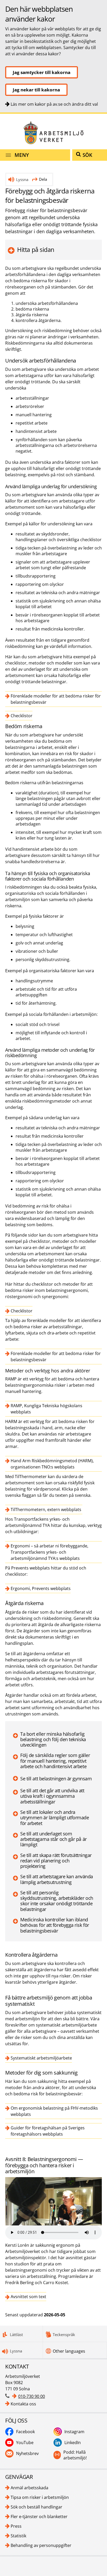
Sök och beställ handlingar (36, 2507)
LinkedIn (73, 2443)
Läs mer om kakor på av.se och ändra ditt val (54, 104)
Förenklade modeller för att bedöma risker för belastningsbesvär (56, 699)
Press (16, 2526)
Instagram (74, 2432)
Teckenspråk (64, 2334)
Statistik (18, 2536)
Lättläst (16, 2334)
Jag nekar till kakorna (36, 90)
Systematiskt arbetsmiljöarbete (41, 2058)
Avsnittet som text (28, 2297)
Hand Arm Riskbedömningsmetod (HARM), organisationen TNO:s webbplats (52, 1464)
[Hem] (53, 133)
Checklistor (22, 716)
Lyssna (22, 179)
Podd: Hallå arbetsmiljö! (75, 2455)
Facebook (25, 2432)
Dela (43, 179)
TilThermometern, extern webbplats (46, 1510)
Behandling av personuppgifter (41, 2545)
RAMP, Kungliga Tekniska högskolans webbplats (46, 1409)
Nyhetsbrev (27, 2453)
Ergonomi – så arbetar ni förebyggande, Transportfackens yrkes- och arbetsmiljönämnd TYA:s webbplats (49, 1552)
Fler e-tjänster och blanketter (39, 2517)
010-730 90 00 (32, 2396)
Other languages (69, 2351)
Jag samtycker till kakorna (42, 72)
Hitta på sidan (36, 250)
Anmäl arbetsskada (29, 2488)
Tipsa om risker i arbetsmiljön (40, 2497)
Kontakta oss (23, 2404)
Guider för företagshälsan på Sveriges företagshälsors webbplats (48, 2131)
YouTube (25, 2443)
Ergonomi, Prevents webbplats (41, 1588)
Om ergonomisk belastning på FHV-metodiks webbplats (54, 2111)
